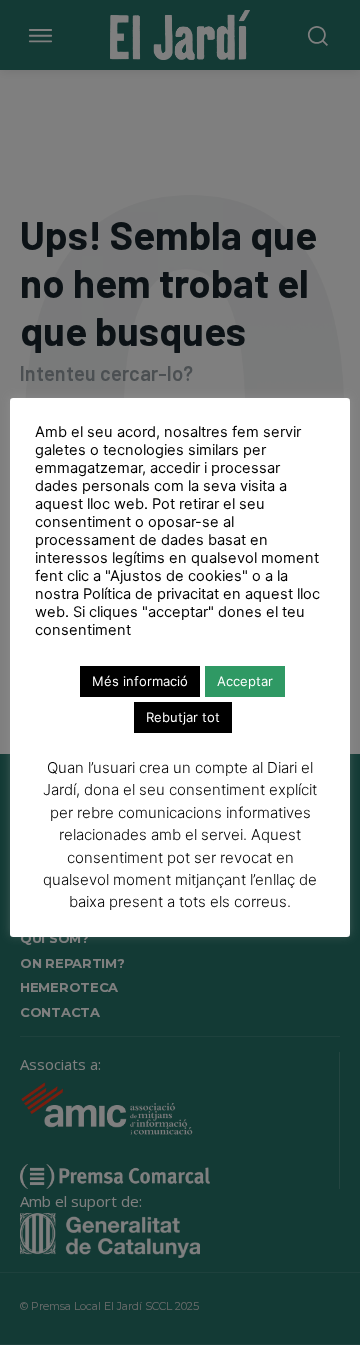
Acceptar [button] (245, 681)
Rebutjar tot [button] (183, 717)
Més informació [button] (140, 681)
